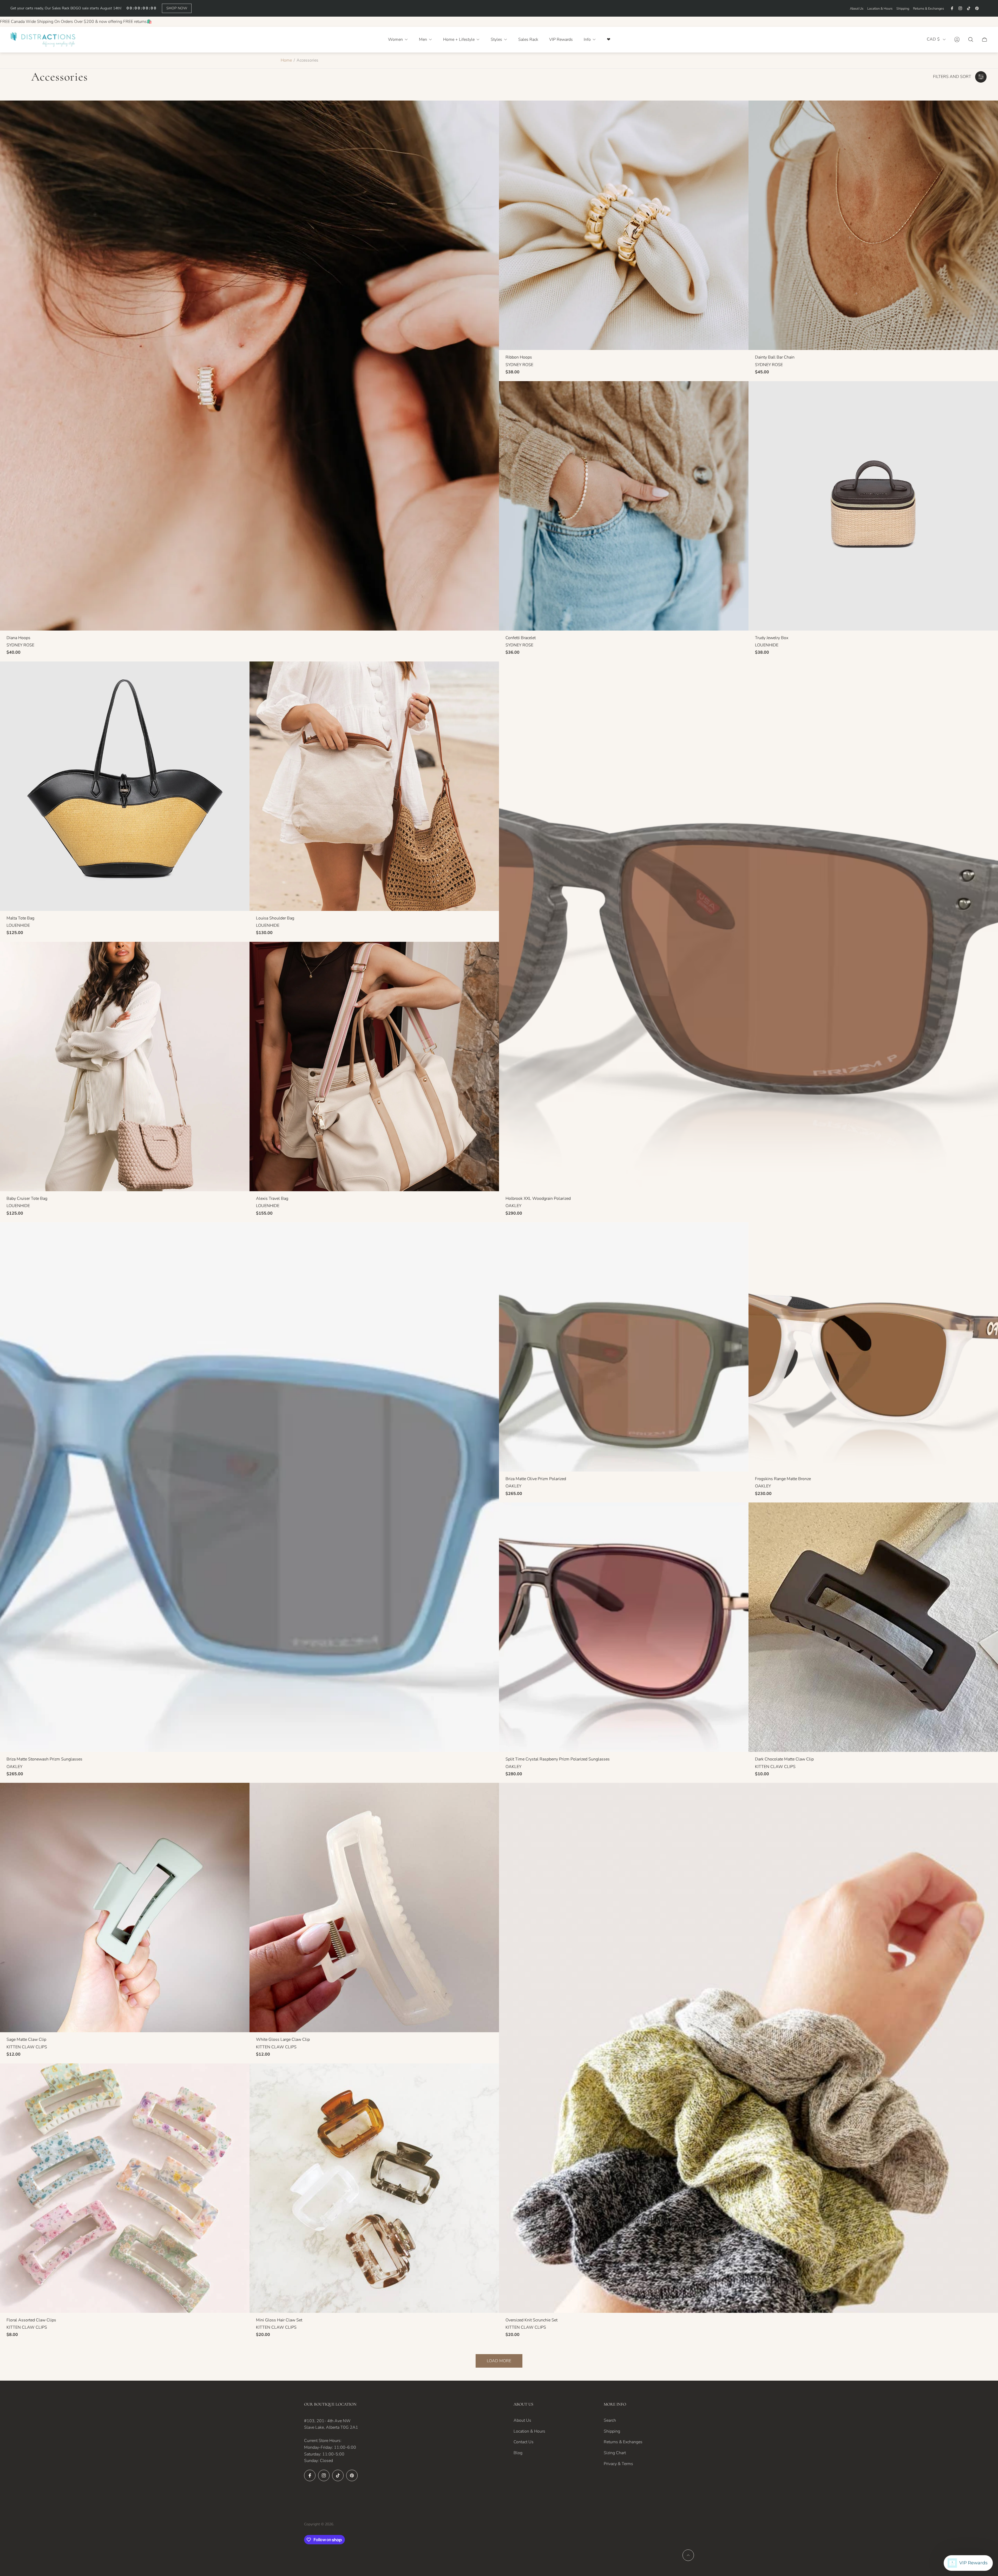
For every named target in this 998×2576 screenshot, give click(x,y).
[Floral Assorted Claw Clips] (125, 2188)
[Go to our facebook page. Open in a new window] (952, 8)
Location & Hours (880, 9)
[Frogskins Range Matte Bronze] (873, 1347)
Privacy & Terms (618, 2464)
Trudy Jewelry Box (772, 638)
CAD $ (933, 39)
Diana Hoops (18, 638)
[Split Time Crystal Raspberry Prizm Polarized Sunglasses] (624, 1627)
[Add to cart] (487, 112)
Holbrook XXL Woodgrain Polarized (538, 1198)
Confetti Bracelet (521, 638)
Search (610, 2420)
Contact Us (524, 2442)
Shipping (903, 9)
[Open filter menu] (981, 77)
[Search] (971, 39)
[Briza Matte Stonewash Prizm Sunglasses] (249, 1487)
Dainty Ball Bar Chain (775, 357)
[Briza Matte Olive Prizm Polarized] (624, 1347)
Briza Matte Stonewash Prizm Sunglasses (44, 1759)
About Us (857, 9)
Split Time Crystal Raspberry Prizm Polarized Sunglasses (558, 1759)
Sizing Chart (615, 2453)
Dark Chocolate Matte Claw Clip (784, 1759)
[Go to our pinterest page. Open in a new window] (977, 8)
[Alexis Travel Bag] (374, 1067)
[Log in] (957, 39)
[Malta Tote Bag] (125, 786)
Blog (518, 2453)
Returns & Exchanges (928, 9)
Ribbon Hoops (519, 357)
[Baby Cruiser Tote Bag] (125, 1067)
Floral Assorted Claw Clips (31, 2320)
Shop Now (177, 8)
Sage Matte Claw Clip (26, 2039)
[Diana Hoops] (249, 365)
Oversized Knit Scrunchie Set (531, 2320)
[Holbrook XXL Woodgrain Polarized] (748, 926)
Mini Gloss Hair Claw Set (279, 2320)
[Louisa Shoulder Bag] (374, 786)
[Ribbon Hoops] (624, 225)
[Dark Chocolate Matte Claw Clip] (873, 1627)
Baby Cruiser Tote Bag (27, 1198)
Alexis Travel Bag (272, 1198)
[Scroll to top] (688, 2555)
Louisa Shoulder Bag (275, 918)
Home (286, 60)
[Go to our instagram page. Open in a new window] (960, 8)
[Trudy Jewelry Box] (873, 506)
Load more (499, 2361)
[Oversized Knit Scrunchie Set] (748, 2048)
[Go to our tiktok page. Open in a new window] (969, 8)
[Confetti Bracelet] (624, 506)
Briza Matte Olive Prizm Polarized (536, 1479)
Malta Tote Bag (20, 918)
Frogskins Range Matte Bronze (783, 1479)
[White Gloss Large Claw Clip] (374, 1908)
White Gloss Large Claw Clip (283, 2039)
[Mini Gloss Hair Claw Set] (374, 2188)
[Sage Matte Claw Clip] (125, 1908)
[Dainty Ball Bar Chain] (873, 225)
